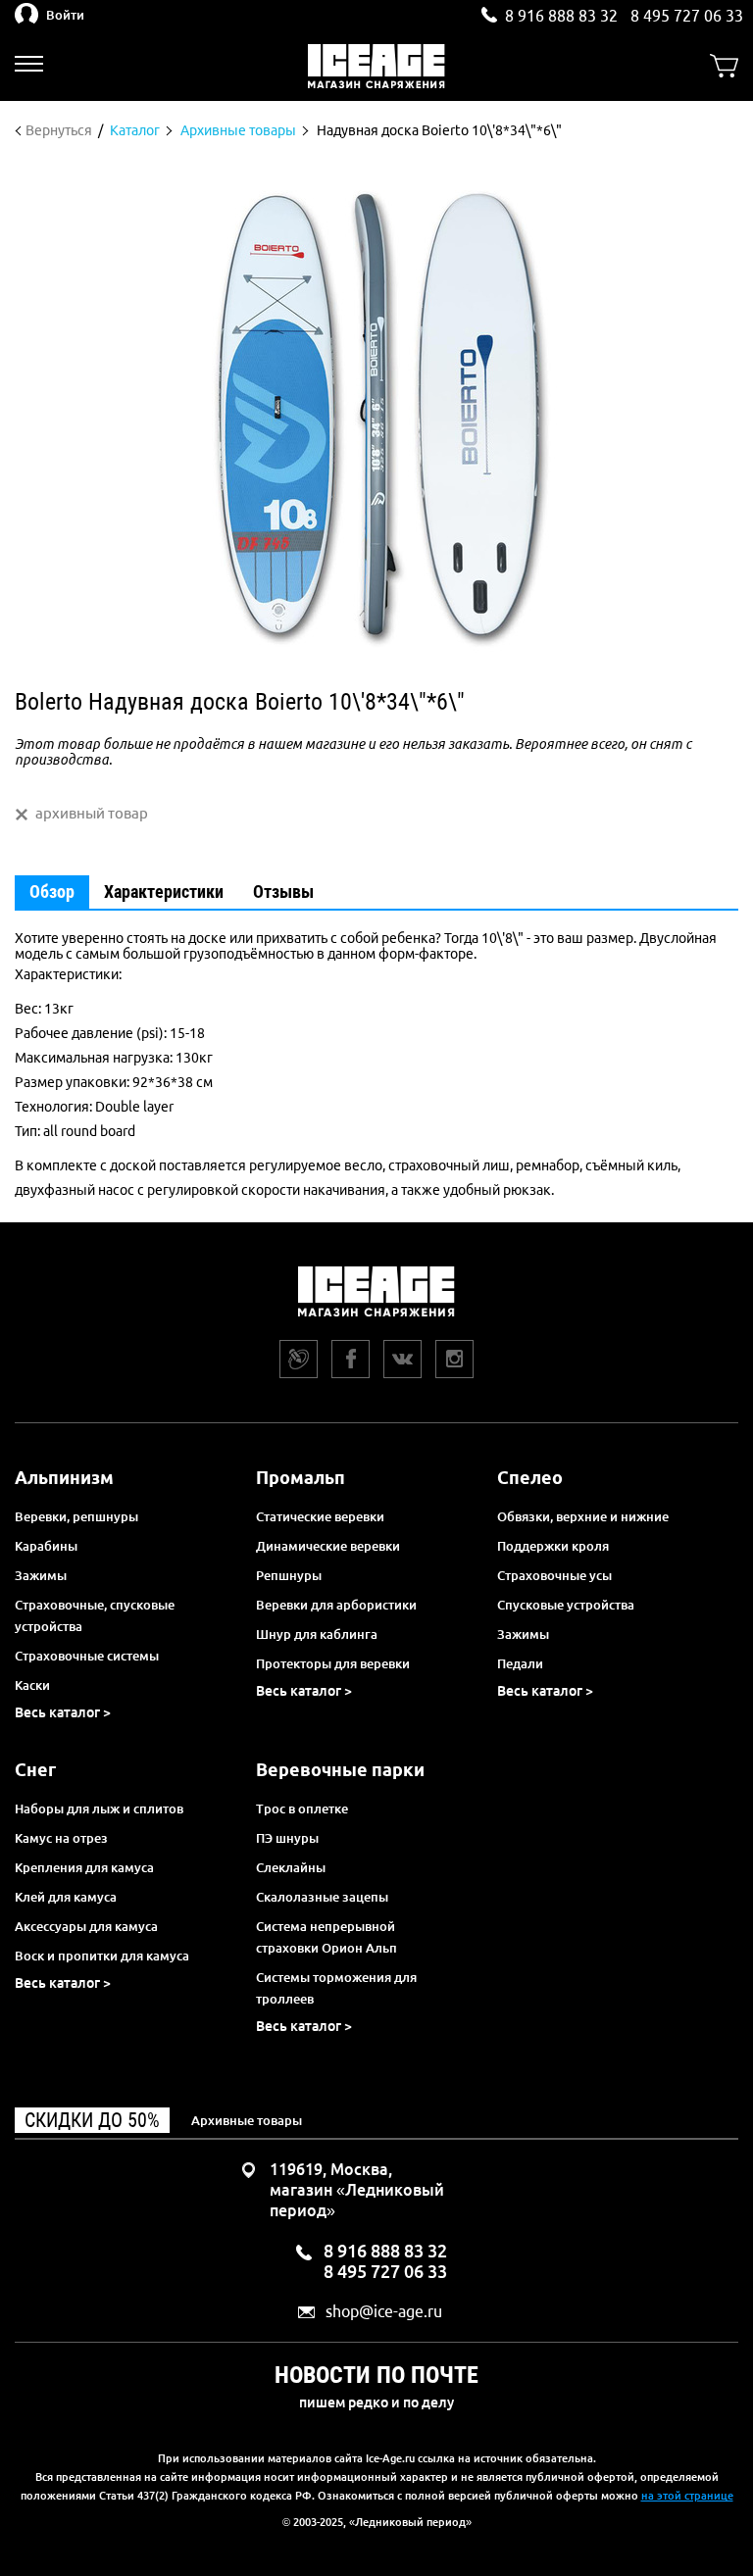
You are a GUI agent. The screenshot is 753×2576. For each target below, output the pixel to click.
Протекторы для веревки (333, 1663)
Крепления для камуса (84, 1867)
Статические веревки (320, 1516)
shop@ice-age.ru (384, 2312)
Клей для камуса (66, 1897)
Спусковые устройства (566, 1605)
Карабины (46, 1546)
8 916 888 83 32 (561, 16)
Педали (520, 1663)
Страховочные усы (554, 1575)
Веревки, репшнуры (76, 1516)
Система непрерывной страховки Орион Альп (326, 1937)
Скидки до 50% (92, 2120)
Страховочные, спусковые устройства (95, 1615)
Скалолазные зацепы (322, 1897)
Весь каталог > (63, 1712)
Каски (32, 1685)
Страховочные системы (87, 1656)
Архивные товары (247, 2120)
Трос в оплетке (302, 1808)
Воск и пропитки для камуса (102, 1956)
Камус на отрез (61, 1838)
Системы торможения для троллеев (336, 1988)
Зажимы (41, 1575)
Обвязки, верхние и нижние (583, 1516)
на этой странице (687, 2496)
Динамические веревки (328, 1546)
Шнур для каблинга (317, 1634)
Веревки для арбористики (336, 1605)
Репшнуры (289, 1575)
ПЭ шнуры (287, 1838)
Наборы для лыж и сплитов (99, 1808)
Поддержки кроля (553, 1546)
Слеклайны (291, 1867)
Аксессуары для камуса (86, 1926)
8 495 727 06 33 (687, 16)
